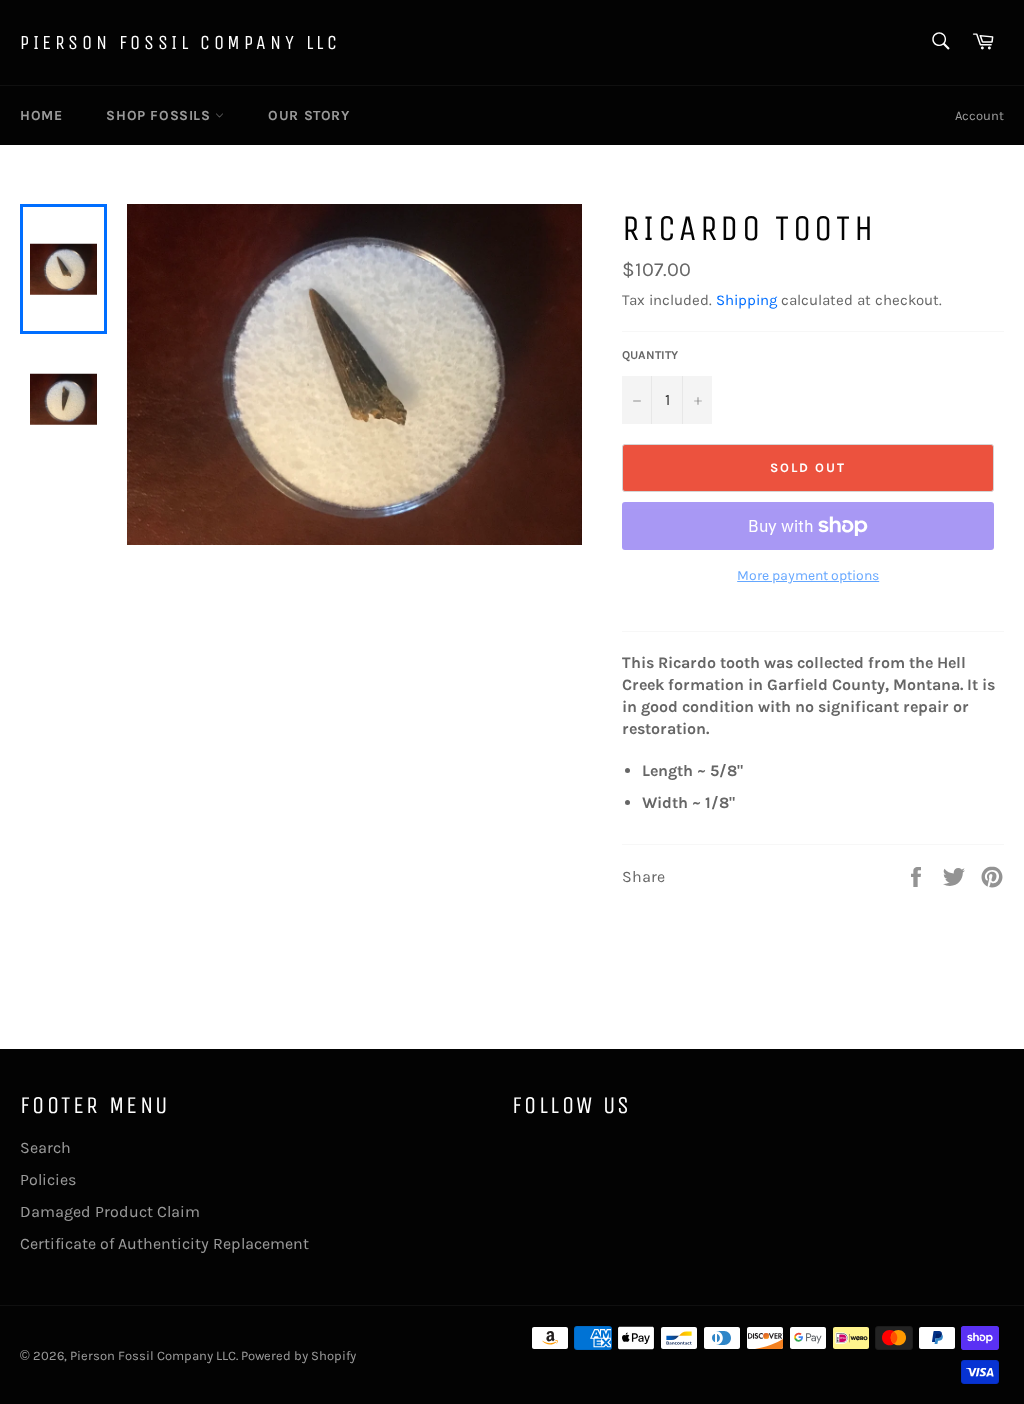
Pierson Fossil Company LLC (180, 42)
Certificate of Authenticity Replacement (164, 1243)
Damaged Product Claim (110, 1211)
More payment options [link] (808, 575)
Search (45, 1147)
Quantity (650, 355)
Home (41, 115)
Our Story (308, 115)
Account (979, 115)
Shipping (746, 300)
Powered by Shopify (298, 1355)
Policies (48, 1179)
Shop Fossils (160, 115)
